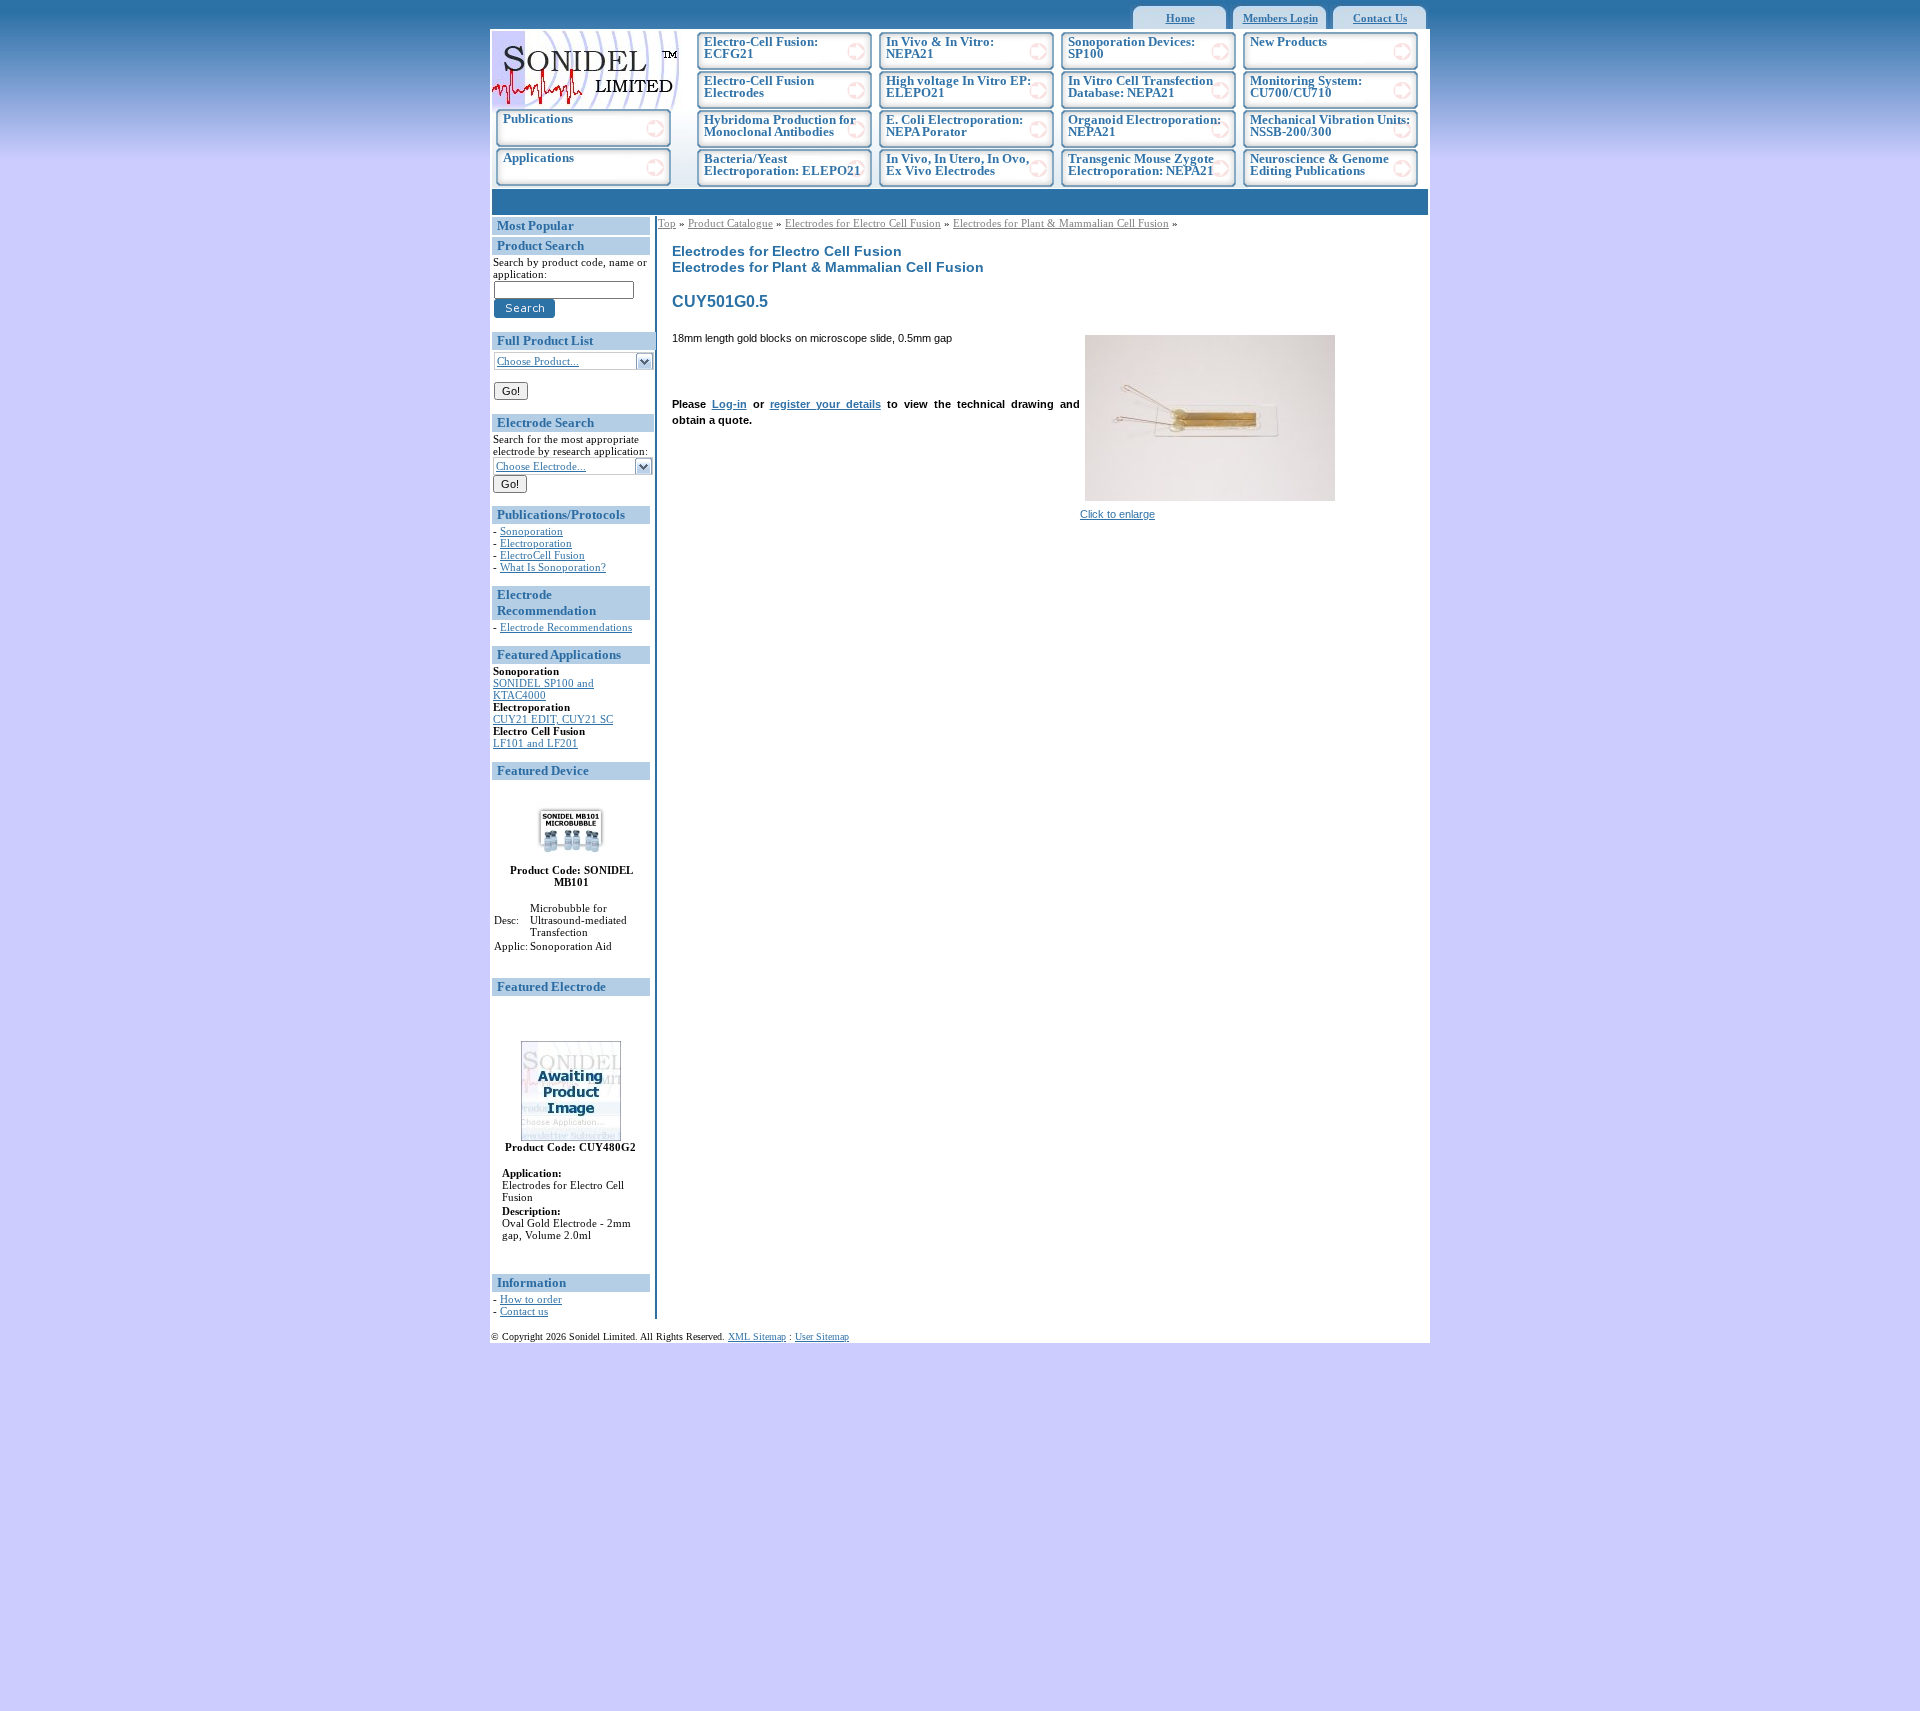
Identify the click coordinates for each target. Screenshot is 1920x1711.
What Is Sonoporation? (553, 567)
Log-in (729, 404)
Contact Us (1380, 18)
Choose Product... (538, 361)
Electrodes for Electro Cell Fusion (863, 223)
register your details (825, 404)
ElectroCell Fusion (542, 555)
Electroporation (536, 543)
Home (1180, 18)
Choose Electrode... (541, 466)
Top (667, 223)
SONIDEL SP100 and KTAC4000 (543, 689)
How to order (531, 1299)
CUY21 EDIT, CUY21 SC (553, 719)
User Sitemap (822, 1336)
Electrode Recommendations (566, 627)
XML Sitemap (757, 1336)
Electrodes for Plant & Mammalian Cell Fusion (1061, 223)
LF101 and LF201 (535, 743)
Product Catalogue (730, 223)
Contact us (524, 1311)
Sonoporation (531, 531)
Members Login (1280, 18)
